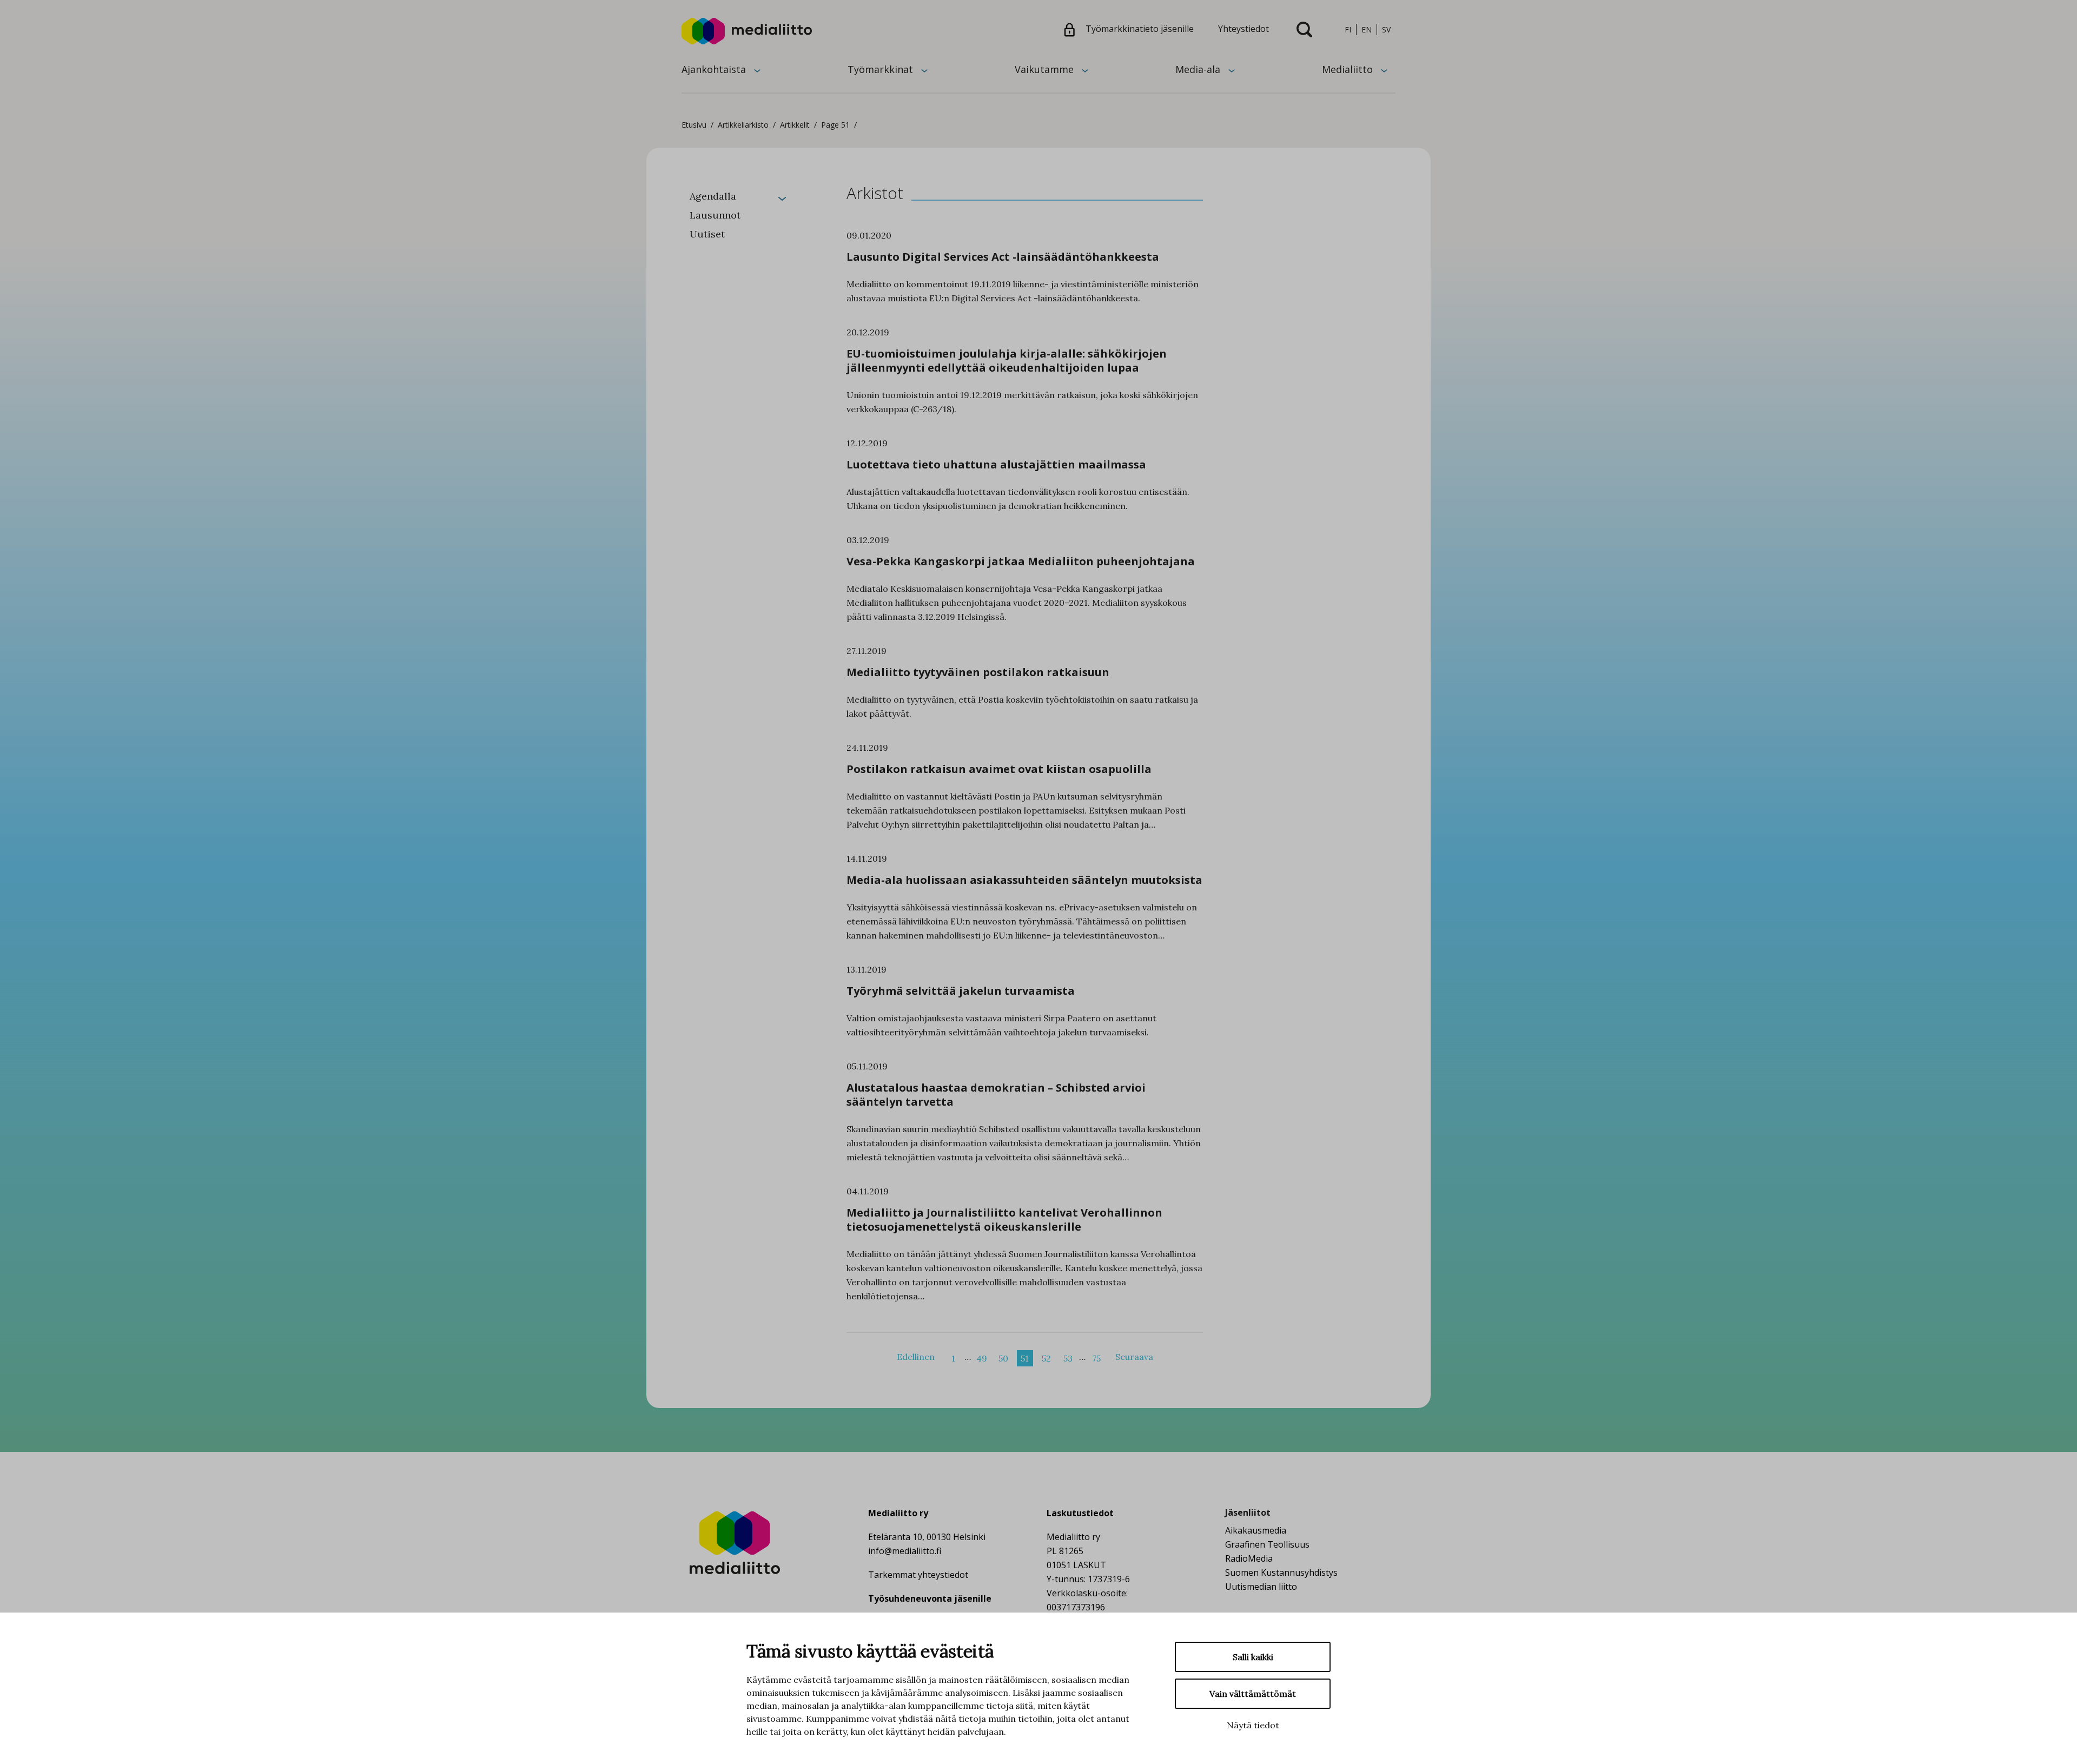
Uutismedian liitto (1261, 1587)
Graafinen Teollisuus (1267, 1544)
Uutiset (707, 234)
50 (1003, 1358)
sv (1386, 29)
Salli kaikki (1253, 1657)
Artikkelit (795, 125)
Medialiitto (1347, 69)
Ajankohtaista (714, 69)
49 (982, 1358)
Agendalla (713, 196)
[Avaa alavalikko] (757, 70)
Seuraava (1134, 1357)
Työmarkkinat (880, 69)
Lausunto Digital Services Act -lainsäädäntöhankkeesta (1003, 257)
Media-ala (1198, 69)
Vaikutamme (1044, 69)
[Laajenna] (782, 198)
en (1367, 29)
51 (1025, 1358)
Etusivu (694, 125)
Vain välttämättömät (1253, 1694)
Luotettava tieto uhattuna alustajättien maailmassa (996, 464)
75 (1096, 1358)
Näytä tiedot (1253, 1725)
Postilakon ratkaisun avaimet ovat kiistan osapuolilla (999, 769)
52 (1046, 1358)
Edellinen (916, 1357)
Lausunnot (715, 215)
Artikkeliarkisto (743, 125)
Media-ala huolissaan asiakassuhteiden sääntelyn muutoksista (1024, 880)
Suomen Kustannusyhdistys (1281, 1573)
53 (1068, 1358)
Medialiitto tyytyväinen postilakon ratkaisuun (978, 672)
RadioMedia (1249, 1558)
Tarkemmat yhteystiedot (918, 1575)
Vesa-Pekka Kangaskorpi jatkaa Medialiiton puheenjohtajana (1021, 561)
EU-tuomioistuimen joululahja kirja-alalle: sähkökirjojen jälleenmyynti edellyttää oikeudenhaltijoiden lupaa (1007, 361)
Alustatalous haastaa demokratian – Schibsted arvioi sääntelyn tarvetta (996, 1095)
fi (1348, 29)
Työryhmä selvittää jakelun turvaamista (961, 991)
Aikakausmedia (1256, 1530)
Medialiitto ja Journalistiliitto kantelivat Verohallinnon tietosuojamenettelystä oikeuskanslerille (1004, 1220)
